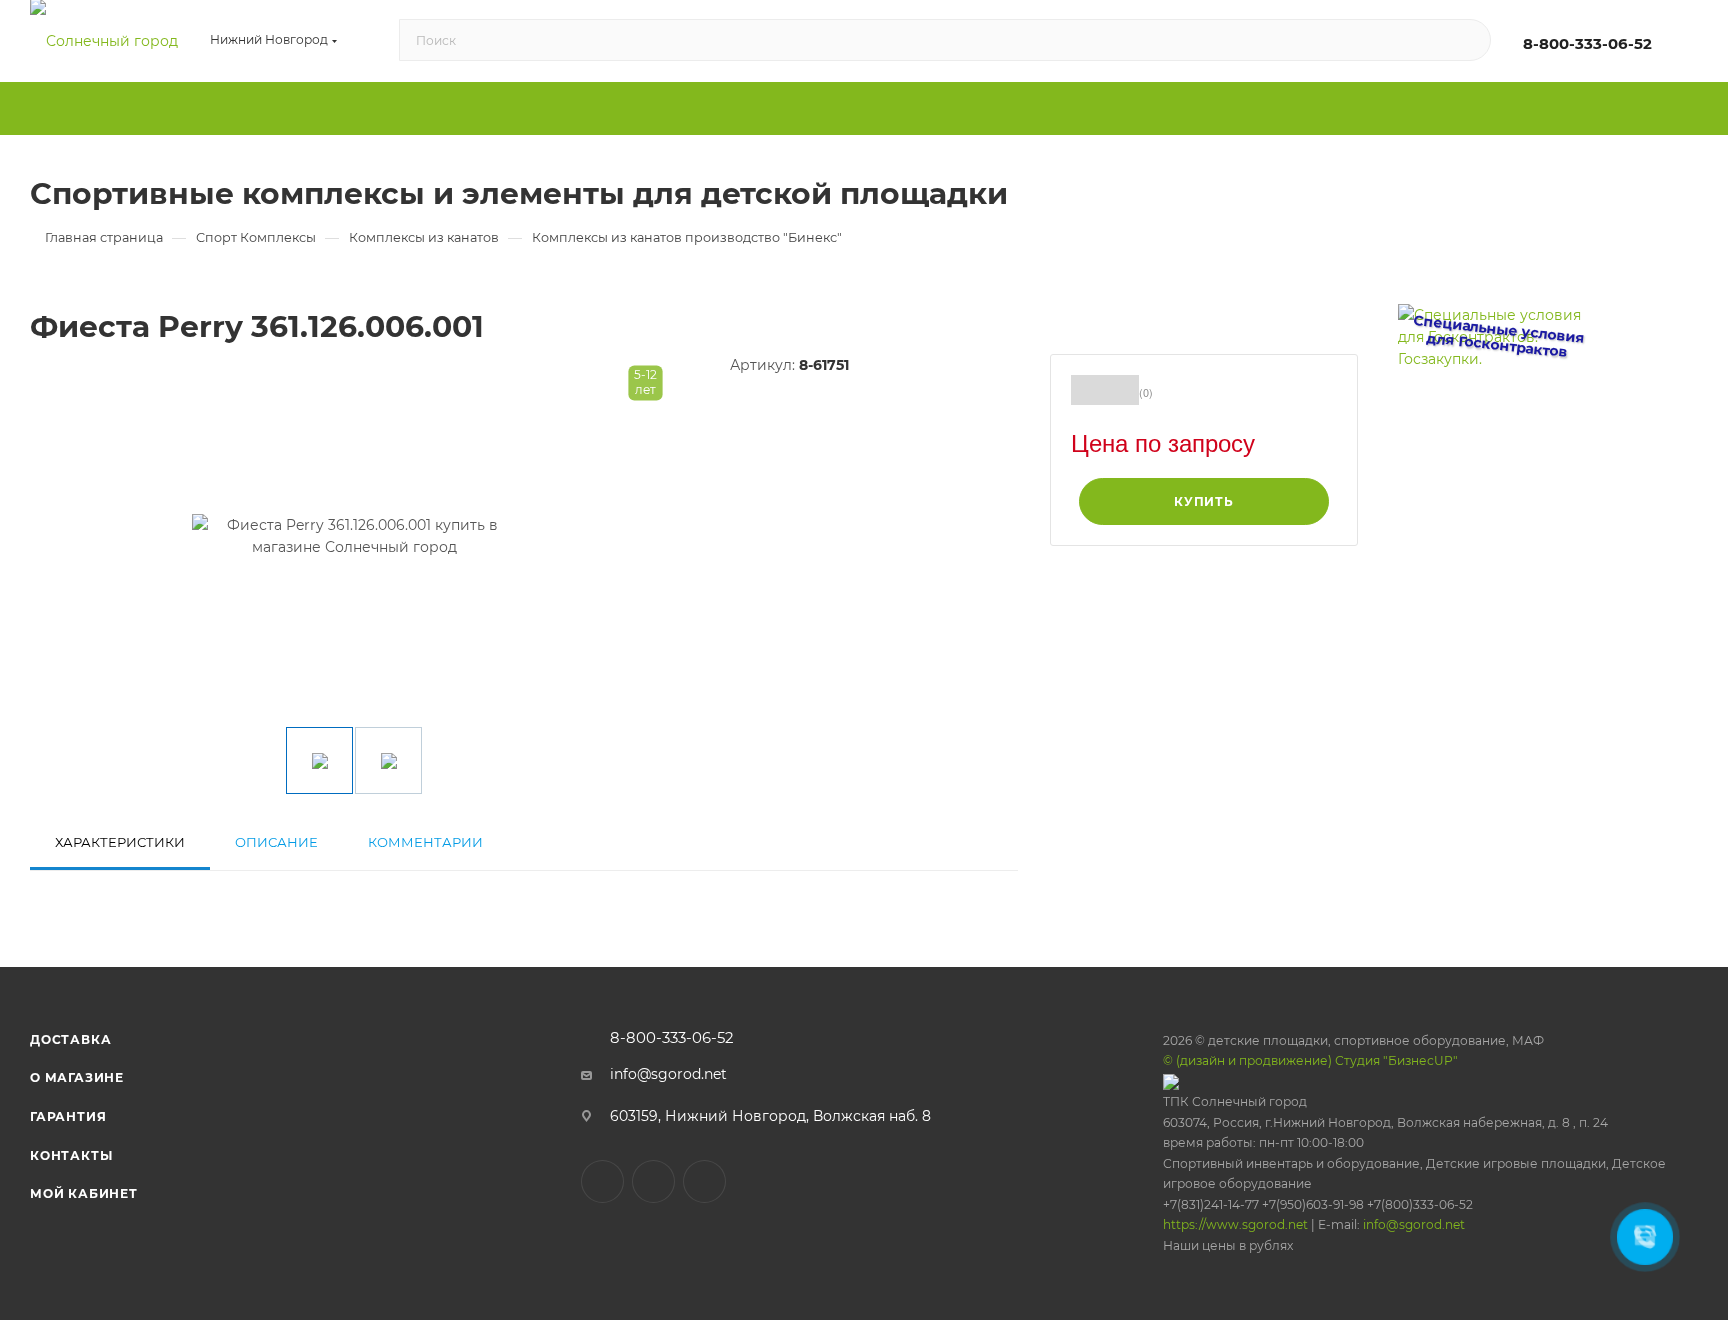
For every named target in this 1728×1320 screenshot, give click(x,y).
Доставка (70, 1039)
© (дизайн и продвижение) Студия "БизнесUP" (1310, 1060)
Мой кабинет (84, 1193)
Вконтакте (602, 1181)
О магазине (77, 1077)
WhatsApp (704, 1181)
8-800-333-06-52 (1587, 44)
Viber (653, 1181)
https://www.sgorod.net (1235, 1224)
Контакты (71, 1155)
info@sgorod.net (668, 1074)
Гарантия (68, 1116)
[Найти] (1466, 41)
